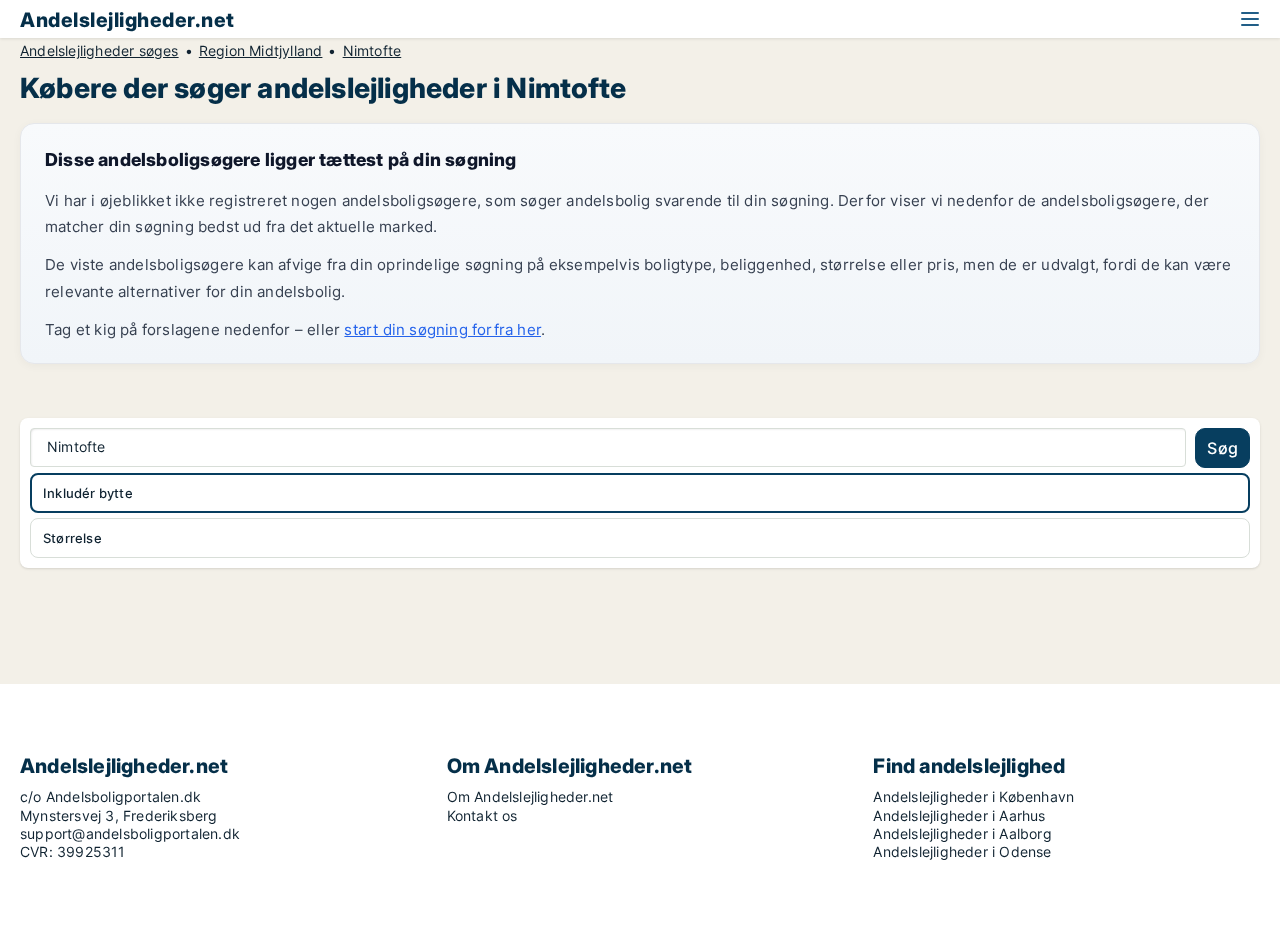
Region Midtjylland (261, 51)
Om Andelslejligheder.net (530, 796)
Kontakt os (482, 815)
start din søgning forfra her (442, 329)
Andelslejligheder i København (973, 796)
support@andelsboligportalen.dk (130, 833)
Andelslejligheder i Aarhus (959, 815)
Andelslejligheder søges (99, 51)
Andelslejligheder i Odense (962, 851)
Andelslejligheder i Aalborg (962, 833)
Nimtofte (372, 51)
